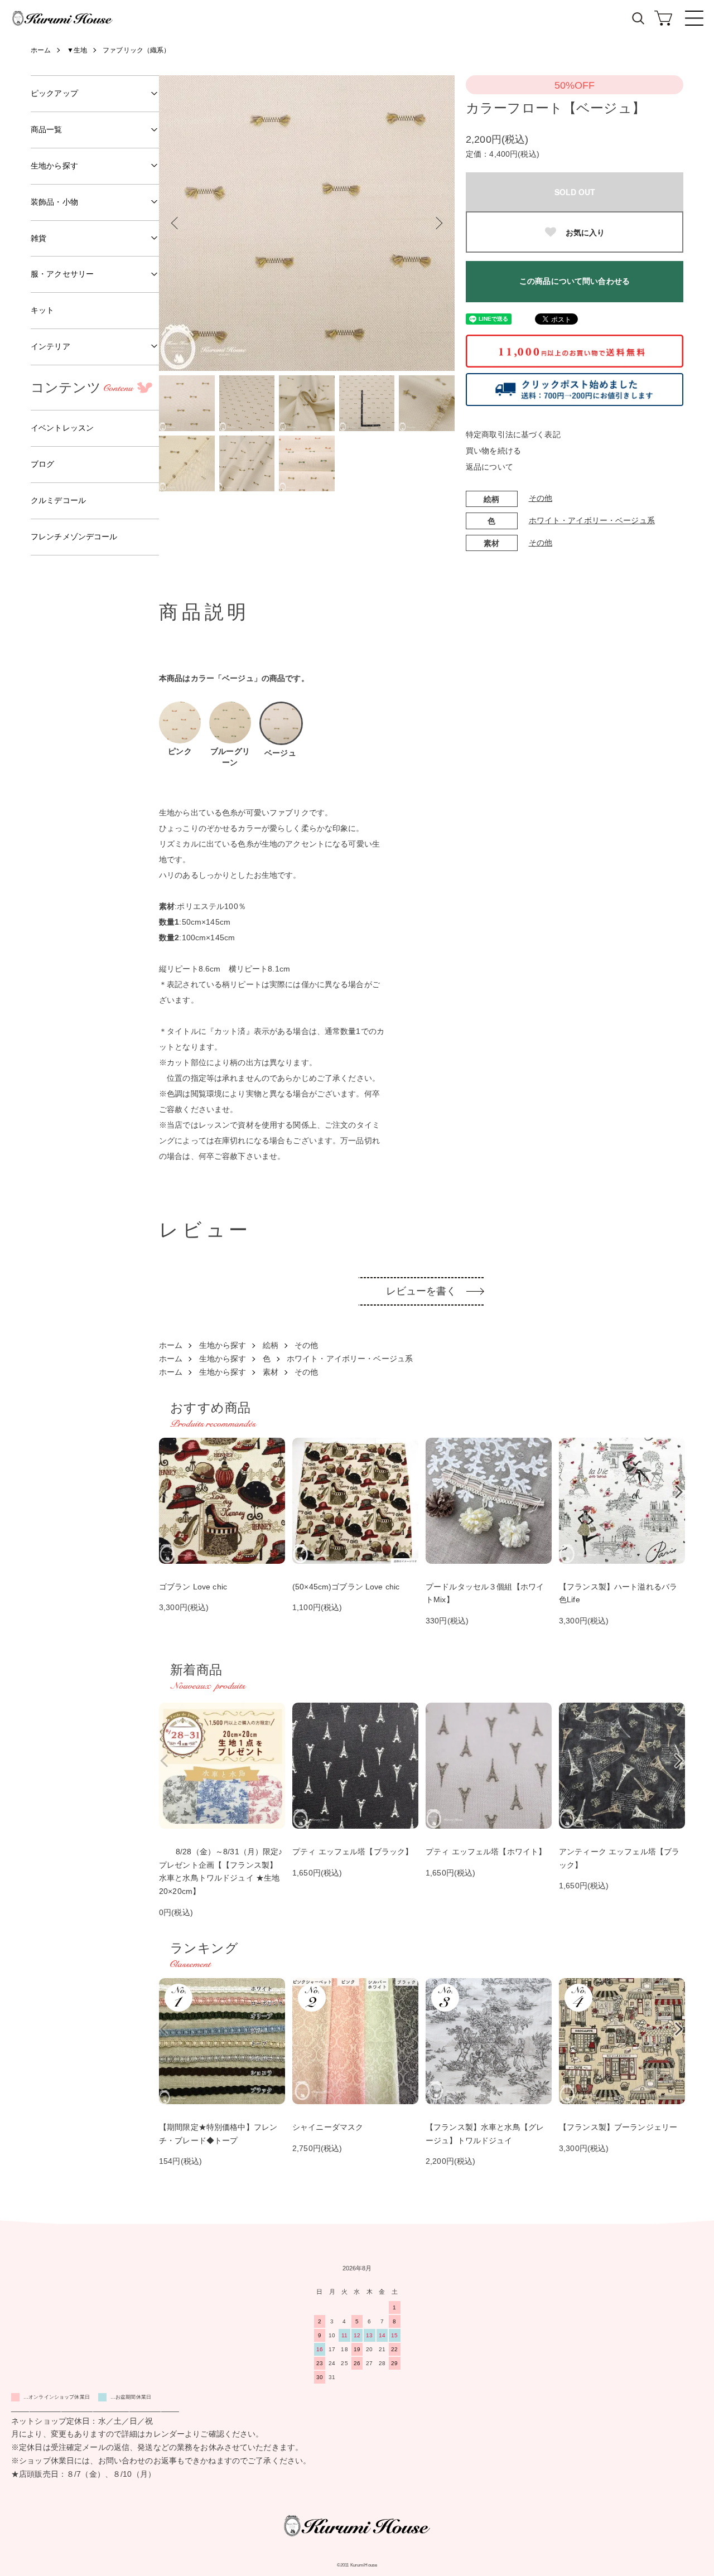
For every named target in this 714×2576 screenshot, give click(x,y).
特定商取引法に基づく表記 (513, 434)
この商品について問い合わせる (575, 281)
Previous (176, 223)
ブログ (42, 464)
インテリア (50, 346)
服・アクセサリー (62, 274)
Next (438, 223)
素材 (271, 1372)
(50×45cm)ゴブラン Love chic (346, 1587)
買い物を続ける (493, 451)
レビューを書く (421, 1291)
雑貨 (38, 238)
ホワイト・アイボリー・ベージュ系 (592, 520)
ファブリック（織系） (136, 50)
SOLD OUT (575, 192)
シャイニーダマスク (328, 2127)
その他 (541, 498)
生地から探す (223, 1345)
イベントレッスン (62, 428)
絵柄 (271, 1345)
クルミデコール (58, 500)
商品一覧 (47, 129)
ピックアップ (54, 93)
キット (42, 310)
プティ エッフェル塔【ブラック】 (353, 1852)
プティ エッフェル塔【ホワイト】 (486, 1852)
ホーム (41, 50)
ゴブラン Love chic (193, 1587)
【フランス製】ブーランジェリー (618, 2127)
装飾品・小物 (54, 202)
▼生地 (77, 50)
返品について (489, 467)
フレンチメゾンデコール (74, 537)
